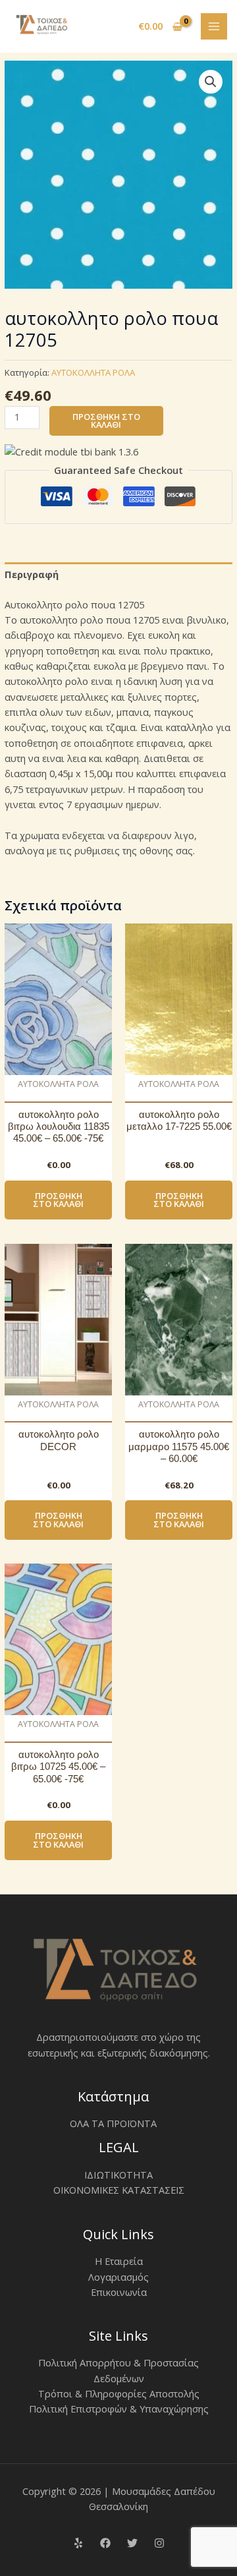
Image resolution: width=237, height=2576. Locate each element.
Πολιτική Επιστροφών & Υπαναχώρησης (119, 2409)
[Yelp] (78, 2543)
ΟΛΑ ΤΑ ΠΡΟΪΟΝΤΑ (113, 2123)
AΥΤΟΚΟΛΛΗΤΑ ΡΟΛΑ (93, 372)
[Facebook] (105, 2543)
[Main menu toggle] (214, 26)
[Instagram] (159, 2543)
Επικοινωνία (119, 2292)
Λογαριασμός (118, 2277)
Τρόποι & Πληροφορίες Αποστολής (119, 2393)
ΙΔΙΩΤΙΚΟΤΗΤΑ (118, 2175)
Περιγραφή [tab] (32, 574)
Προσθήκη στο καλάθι (106, 421)
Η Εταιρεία (119, 2261)
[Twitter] (132, 2543)
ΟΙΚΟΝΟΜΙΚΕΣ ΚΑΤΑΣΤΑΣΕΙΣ (119, 2190)
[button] (211, 82)
